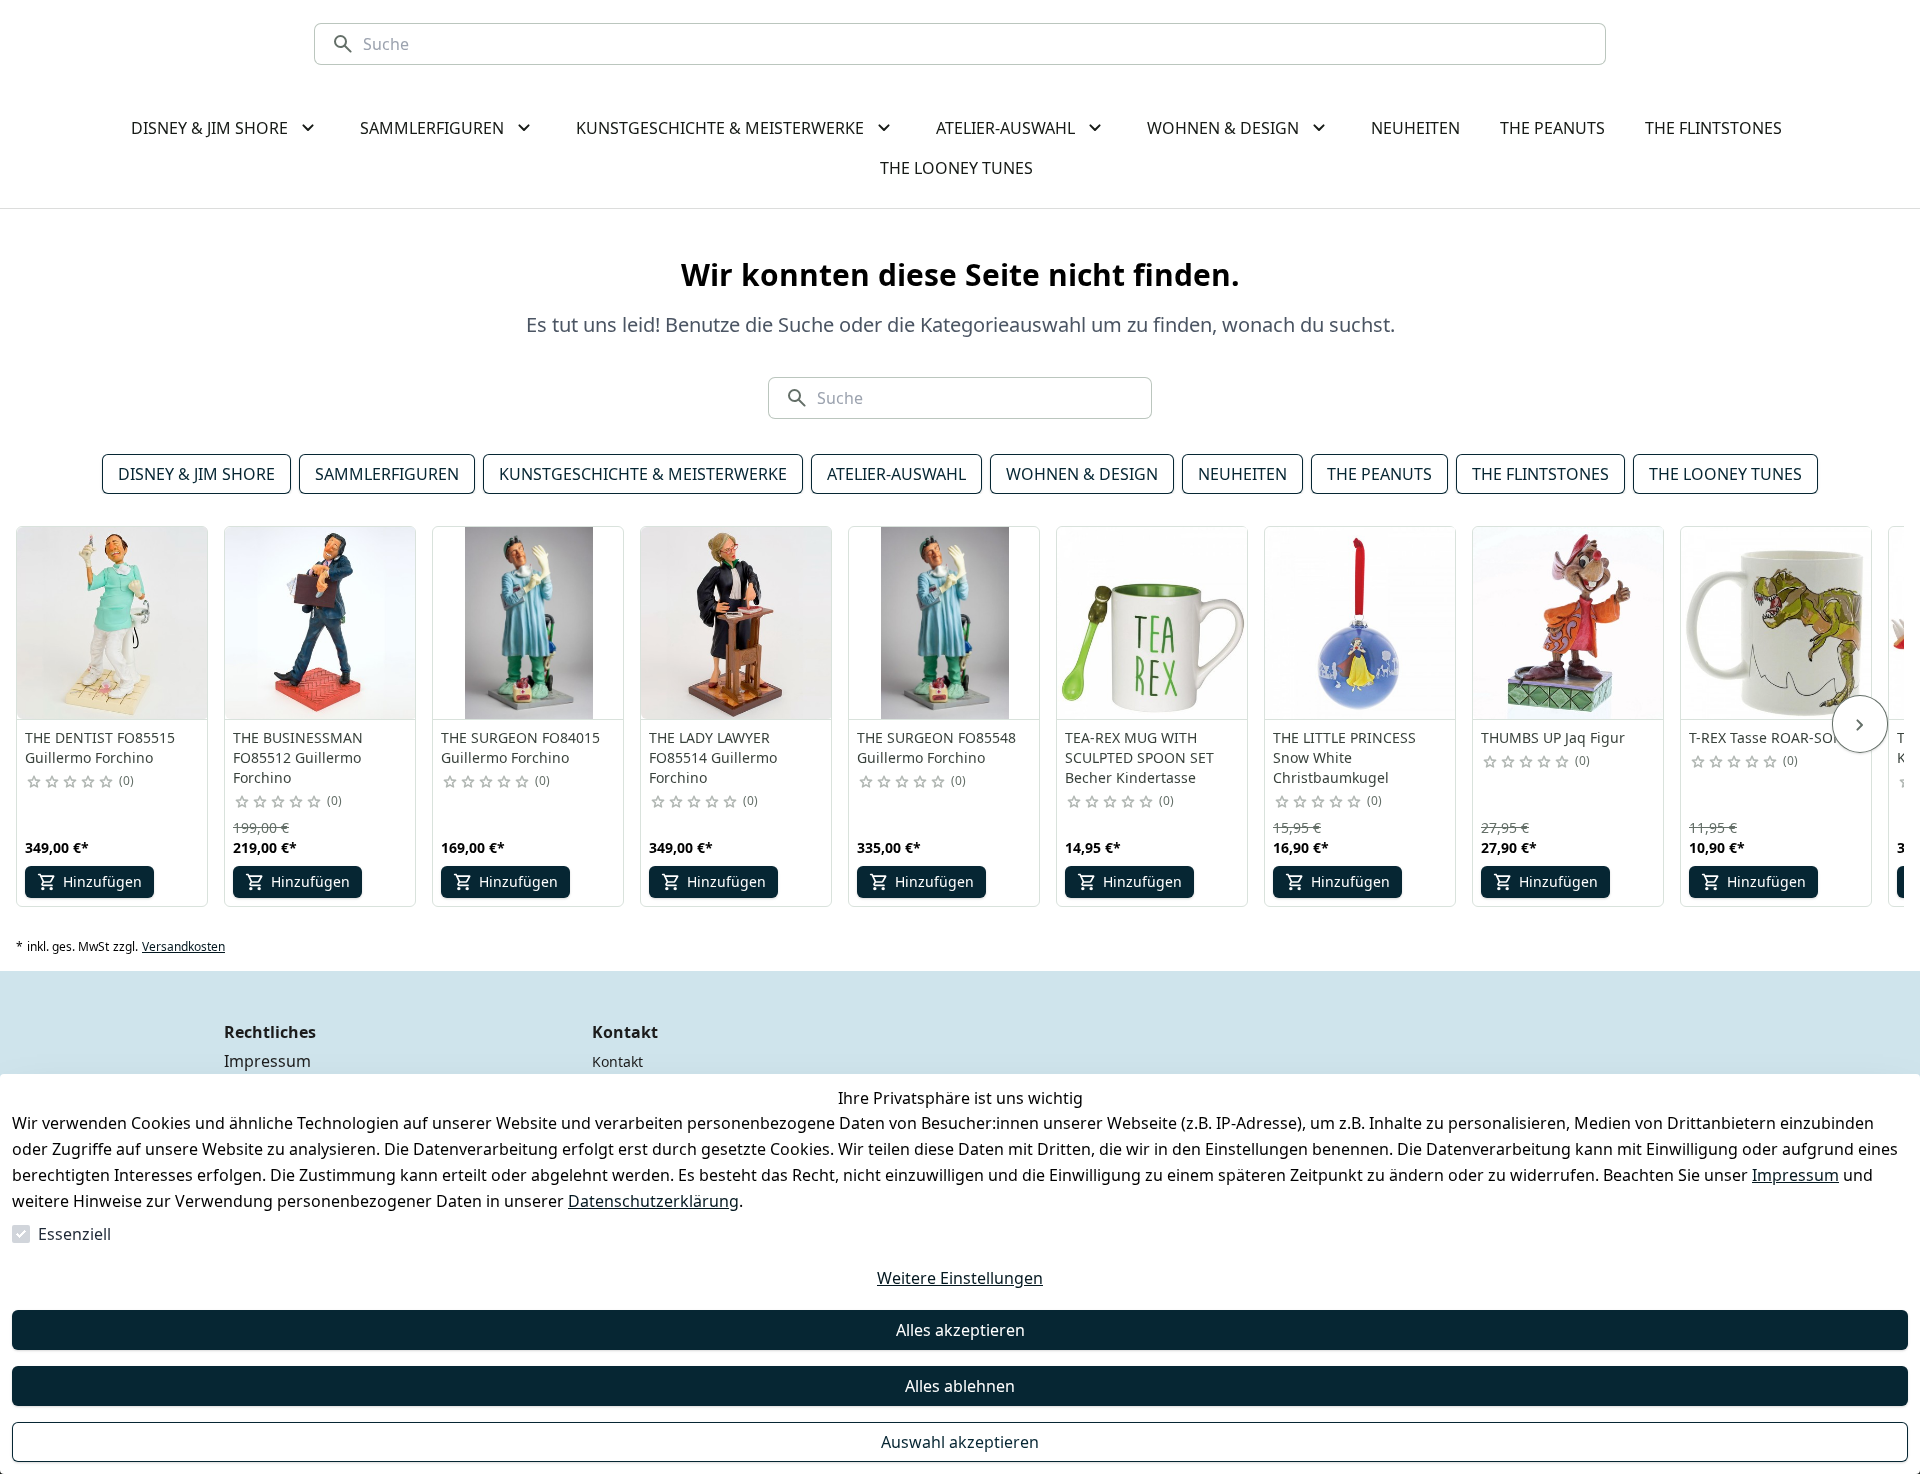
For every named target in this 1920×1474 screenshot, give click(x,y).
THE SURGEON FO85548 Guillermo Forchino (936, 747)
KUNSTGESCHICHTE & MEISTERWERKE (643, 474)
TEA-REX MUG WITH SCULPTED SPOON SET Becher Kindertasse (1139, 757)
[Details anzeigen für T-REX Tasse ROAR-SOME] (1777, 623)
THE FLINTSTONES (1540, 474)
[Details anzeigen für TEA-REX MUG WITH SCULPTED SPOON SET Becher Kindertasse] (1153, 623)
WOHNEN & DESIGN (1082, 474)
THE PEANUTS (1379, 474)
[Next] (1860, 724)
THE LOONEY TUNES (1725, 474)
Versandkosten (183, 947)
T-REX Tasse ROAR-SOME (1771, 737)
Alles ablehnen (960, 1386)
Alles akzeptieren (960, 1330)
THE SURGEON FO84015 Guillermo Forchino (520, 747)
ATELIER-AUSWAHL (896, 474)
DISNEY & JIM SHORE (196, 474)
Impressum (1795, 1175)
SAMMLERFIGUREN (387, 474)
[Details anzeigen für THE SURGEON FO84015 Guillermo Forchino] (529, 623)
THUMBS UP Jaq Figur (1553, 737)
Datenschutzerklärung (653, 1201)
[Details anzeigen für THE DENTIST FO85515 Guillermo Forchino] (113, 623)
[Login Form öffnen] (1790, 44)
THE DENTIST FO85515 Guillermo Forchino (100, 747)
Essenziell (74, 1234)
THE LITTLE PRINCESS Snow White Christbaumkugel (1344, 757)
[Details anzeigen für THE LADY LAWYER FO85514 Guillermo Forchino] (737, 623)
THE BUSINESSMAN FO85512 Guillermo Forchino (298, 757)
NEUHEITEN (1242, 474)
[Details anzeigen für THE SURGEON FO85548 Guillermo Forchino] (945, 623)
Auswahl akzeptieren (960, 1442)
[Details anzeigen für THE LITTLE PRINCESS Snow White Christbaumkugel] (1361, 623)
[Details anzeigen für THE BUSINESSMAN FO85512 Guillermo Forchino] (321, 623)
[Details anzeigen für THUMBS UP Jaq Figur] (1569, 623)
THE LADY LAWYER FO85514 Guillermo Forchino (713, 757)
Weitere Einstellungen (960, 1278)
